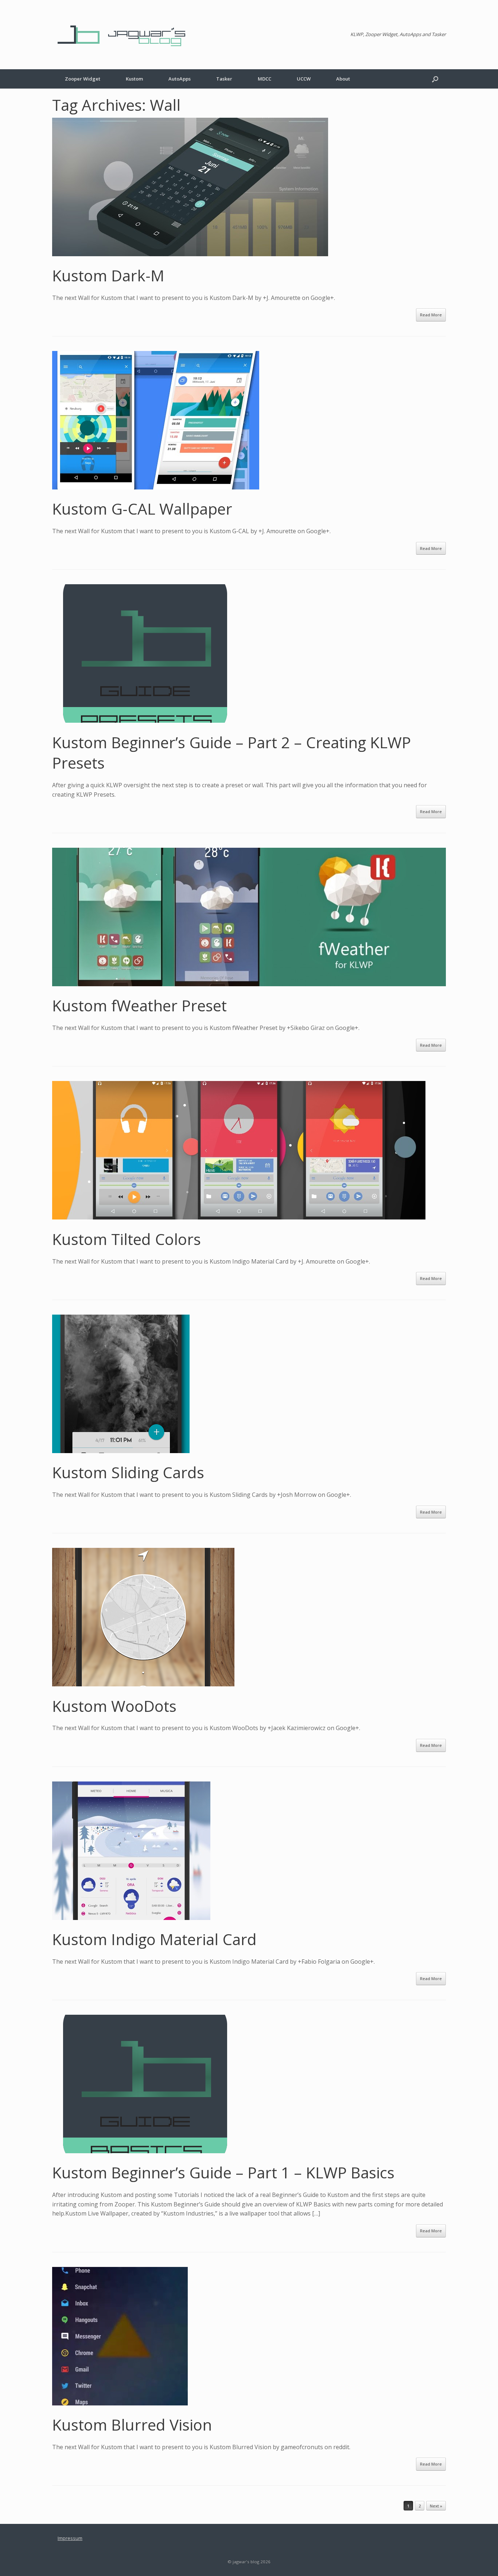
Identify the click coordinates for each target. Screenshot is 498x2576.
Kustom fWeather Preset (139, 1005)
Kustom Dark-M (108, 275)
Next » (436, 2506)
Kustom (134, 79)
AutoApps (180, 79)
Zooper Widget (83, 79)
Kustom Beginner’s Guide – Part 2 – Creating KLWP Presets (232, 753)
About (343, 79)
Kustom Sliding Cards (128, 1472)
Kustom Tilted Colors (127, 1239)
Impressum (70, 2538)
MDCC (264, 79)
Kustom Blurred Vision (132, 2425)
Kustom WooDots (114, 1706)
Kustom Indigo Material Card (154, 1939)
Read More (431, 315)
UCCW (304, 79)
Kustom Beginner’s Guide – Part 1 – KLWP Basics (223, 2172)
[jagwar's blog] (125, 35)
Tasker (224, 79)
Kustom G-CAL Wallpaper (142, 509)
